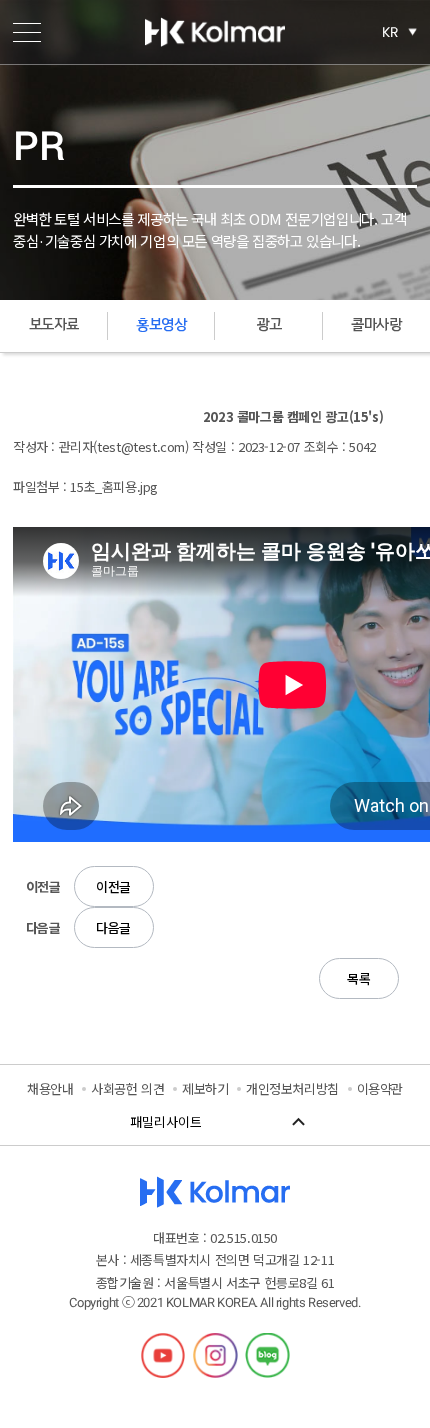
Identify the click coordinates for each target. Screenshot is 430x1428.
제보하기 (205, 1088)
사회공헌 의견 (127, 1088)
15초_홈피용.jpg (114, 486)
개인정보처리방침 (292, 1088)
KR (390, 32)
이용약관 (380, 1088)
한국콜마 (215, 32)
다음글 (113, 927)
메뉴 (27, 32)
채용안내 (50, 1088)
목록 (358, 978)
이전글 (113, 886)
